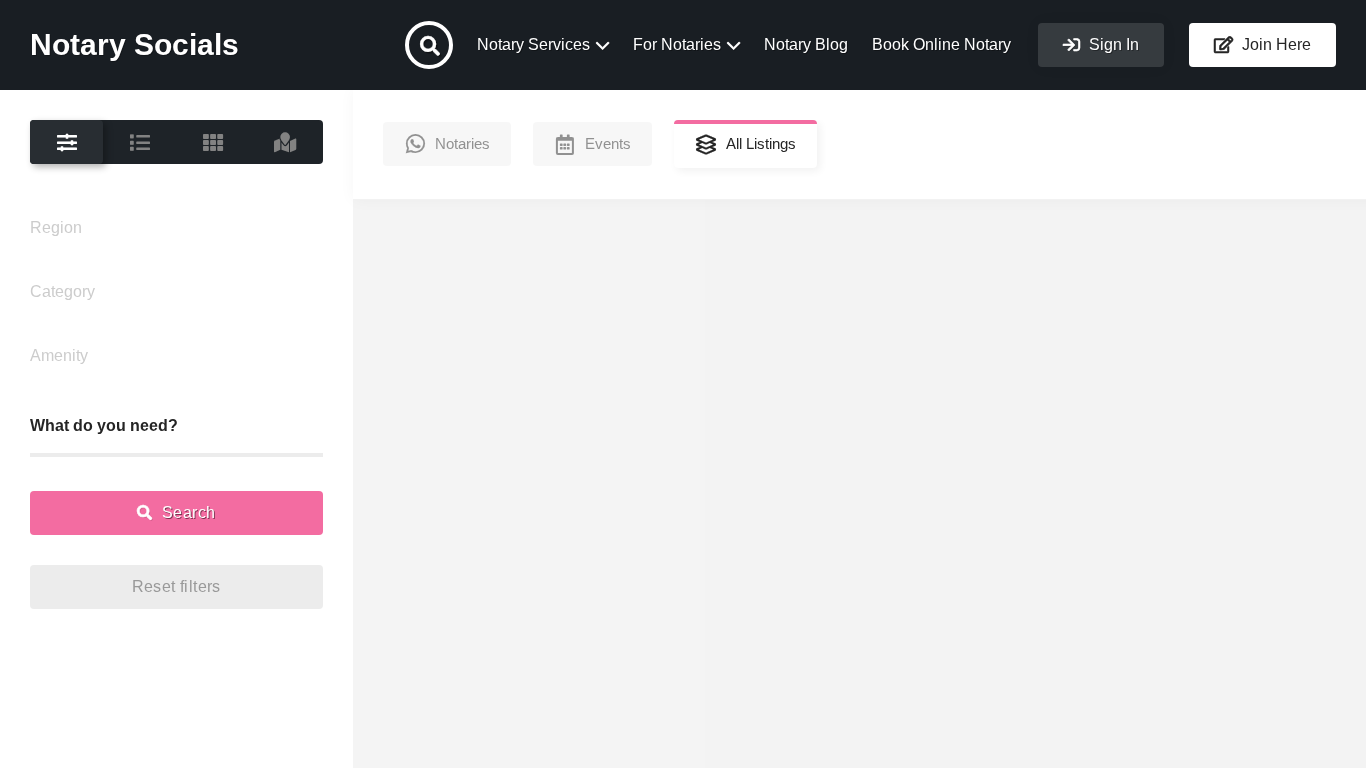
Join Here (1274, 44)
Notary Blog (806, 44)
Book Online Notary (941, 44)
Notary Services (533, 44)
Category (62, 291)
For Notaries (677, 44)
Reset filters (176, 586)
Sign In (1112, 44)
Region (56, 227)
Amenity (59, 355)
